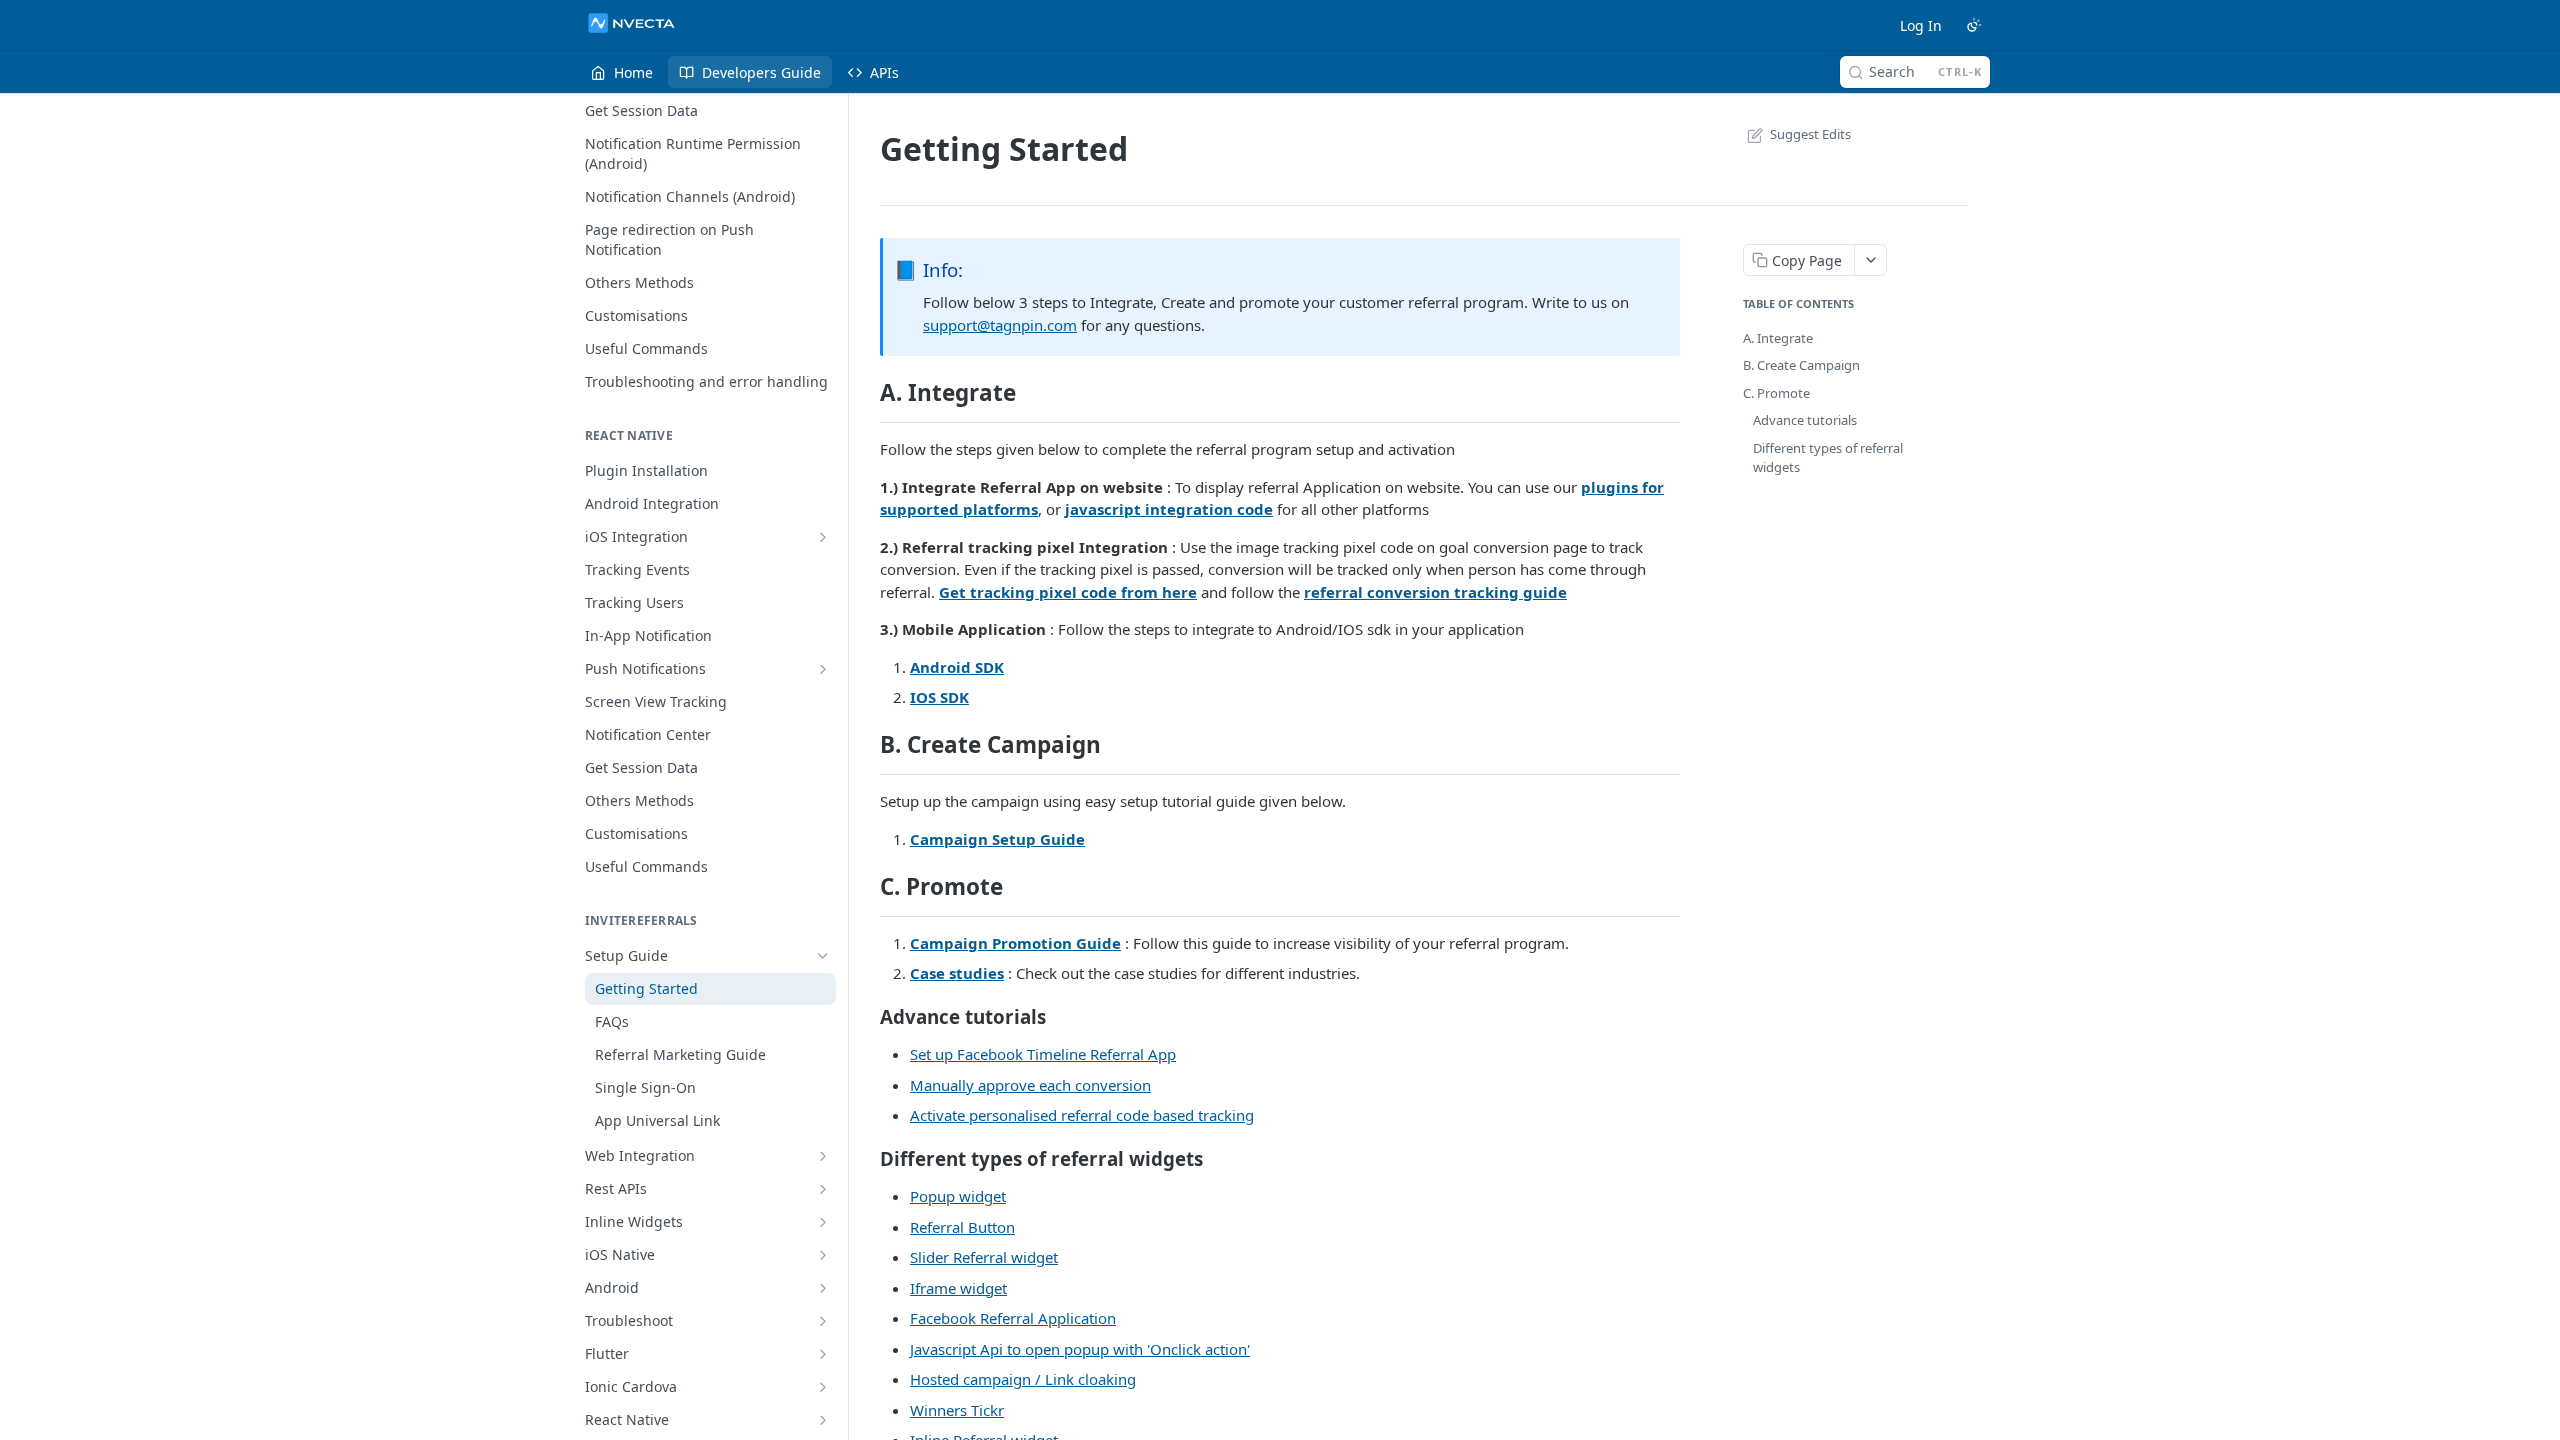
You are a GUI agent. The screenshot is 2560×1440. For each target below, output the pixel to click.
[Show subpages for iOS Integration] (823, 537)
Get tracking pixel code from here (1068, 592)
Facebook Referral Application (1013, 1318)
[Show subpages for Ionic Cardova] (823, 1387)
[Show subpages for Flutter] (823, 1354)
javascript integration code (1169, 509)
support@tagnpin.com (1000, 325)
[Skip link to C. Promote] (866, 887)
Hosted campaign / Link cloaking (1023, 1379)
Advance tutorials (1805, 420)
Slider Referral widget (984, 1257)
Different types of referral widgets (1828, 458)
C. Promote (1776, 393)
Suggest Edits (1810, 134)
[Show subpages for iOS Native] (823, 1255)
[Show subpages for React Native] (823, 1420)
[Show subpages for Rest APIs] (823, 1189)
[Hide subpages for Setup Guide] (823, 956)
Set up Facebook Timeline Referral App (1043, 1054)
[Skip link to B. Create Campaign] (866, 745)
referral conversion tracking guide (1435, 592)
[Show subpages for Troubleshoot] (823, 1321)
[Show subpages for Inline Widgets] (823, 1222)
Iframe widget (958, 1288)
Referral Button (962, 1227)
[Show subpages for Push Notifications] (823, 669)
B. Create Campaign (1801, 365)
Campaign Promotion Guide (1015, 943)
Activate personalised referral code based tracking (1082, 1115)
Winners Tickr (957, 1410)
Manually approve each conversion (1030, 1085)
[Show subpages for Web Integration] (823, 1156)
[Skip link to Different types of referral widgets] (866, 1158)
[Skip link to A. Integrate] (866, 393)
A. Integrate (1778, 338)
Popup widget (958, 1196)
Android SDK (957, 667)
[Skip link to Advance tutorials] (866, 1016)
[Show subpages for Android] (823, 1288)
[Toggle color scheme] (1974, 25)
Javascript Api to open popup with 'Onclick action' (1080, 1349)
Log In (1921, 25)
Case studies (957, 973)
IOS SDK (939, 697)
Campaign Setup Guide (997, 839)
